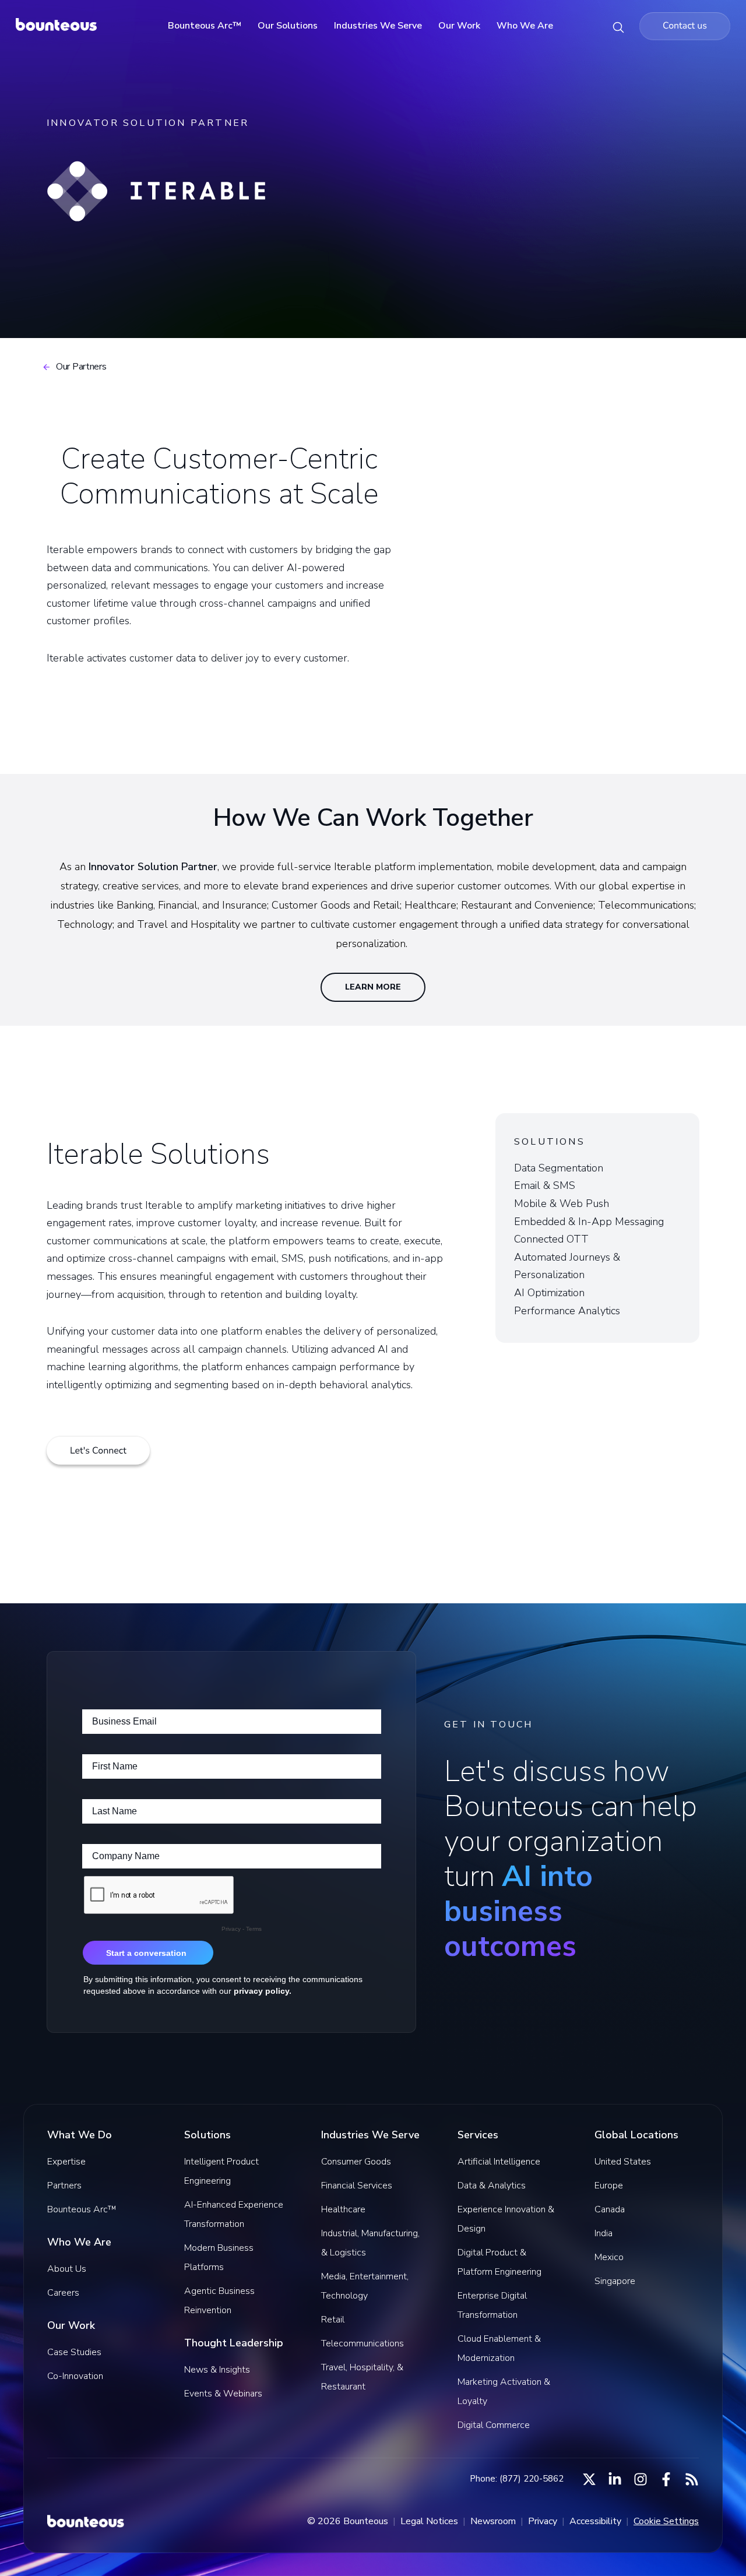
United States (623, 2162)
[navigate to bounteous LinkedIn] (615, 2479)
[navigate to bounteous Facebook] (666, 2479)
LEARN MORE (373, 987)
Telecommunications (363, 2343)
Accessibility (595, 2521)
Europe (609, 2186)
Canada (610, 2209)
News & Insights (217, 2370)
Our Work (459, 26)
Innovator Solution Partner (153, 867)
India (604, 2233)
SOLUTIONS (550, 1142)
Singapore (615, 2281)
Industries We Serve (378, 26)
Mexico (609, 2257)
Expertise (66, 2162)
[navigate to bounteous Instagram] (641, 2479)
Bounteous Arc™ (205, 26)
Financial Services (357, 2186)
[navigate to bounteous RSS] (692, 2479)
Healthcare (343, 2209)
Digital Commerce (494, 2425)
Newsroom (493, 2521)
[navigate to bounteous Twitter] (589, 2479)
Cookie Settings (666, 2521)
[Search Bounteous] (618, 26)
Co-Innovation (75, 2376)
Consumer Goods (356, 2162)
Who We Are (525, 26)
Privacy (543, 2521)
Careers (63, 2293)
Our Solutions (288, 26)
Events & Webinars (223, 2394)
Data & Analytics (492, 2186)
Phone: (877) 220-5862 (517, 2479)
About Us (67, 2269)
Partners (64, 2186)
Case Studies (74, 2352)
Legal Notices (429, 2521)
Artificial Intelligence (499, 2162)
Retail (333, 2320)
